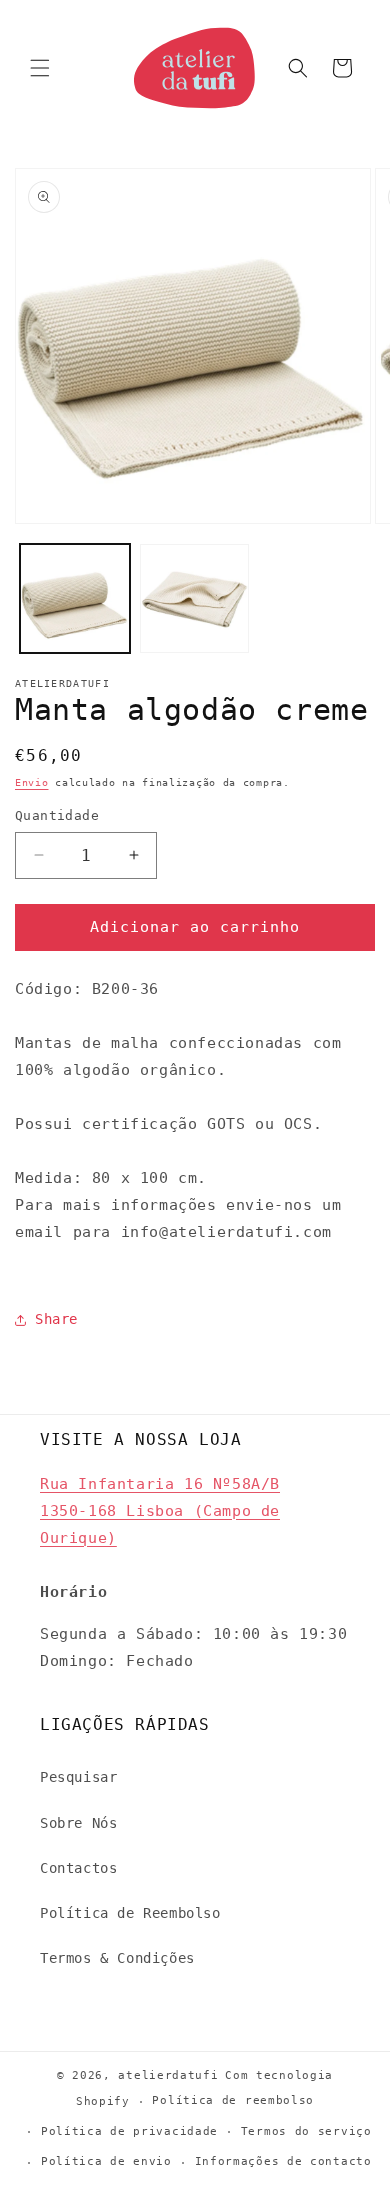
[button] (40, 68)
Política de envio (106, 2161)
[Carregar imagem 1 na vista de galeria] (75, 599)
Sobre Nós (78, 1823)
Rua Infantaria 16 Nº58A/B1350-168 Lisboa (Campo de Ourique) (160, 1511)
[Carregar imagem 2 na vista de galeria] (195, 599)
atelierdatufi (168, 2075)
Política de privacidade (129, 2131)
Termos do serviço (306, 2131)
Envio (32, 782)
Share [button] (56, 1319)
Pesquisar (78, 1777)
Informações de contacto (283, 2161)
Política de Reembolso (130, 1913)
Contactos (78, 1868)
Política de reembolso (233, 2100)
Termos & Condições (117, 1958)
